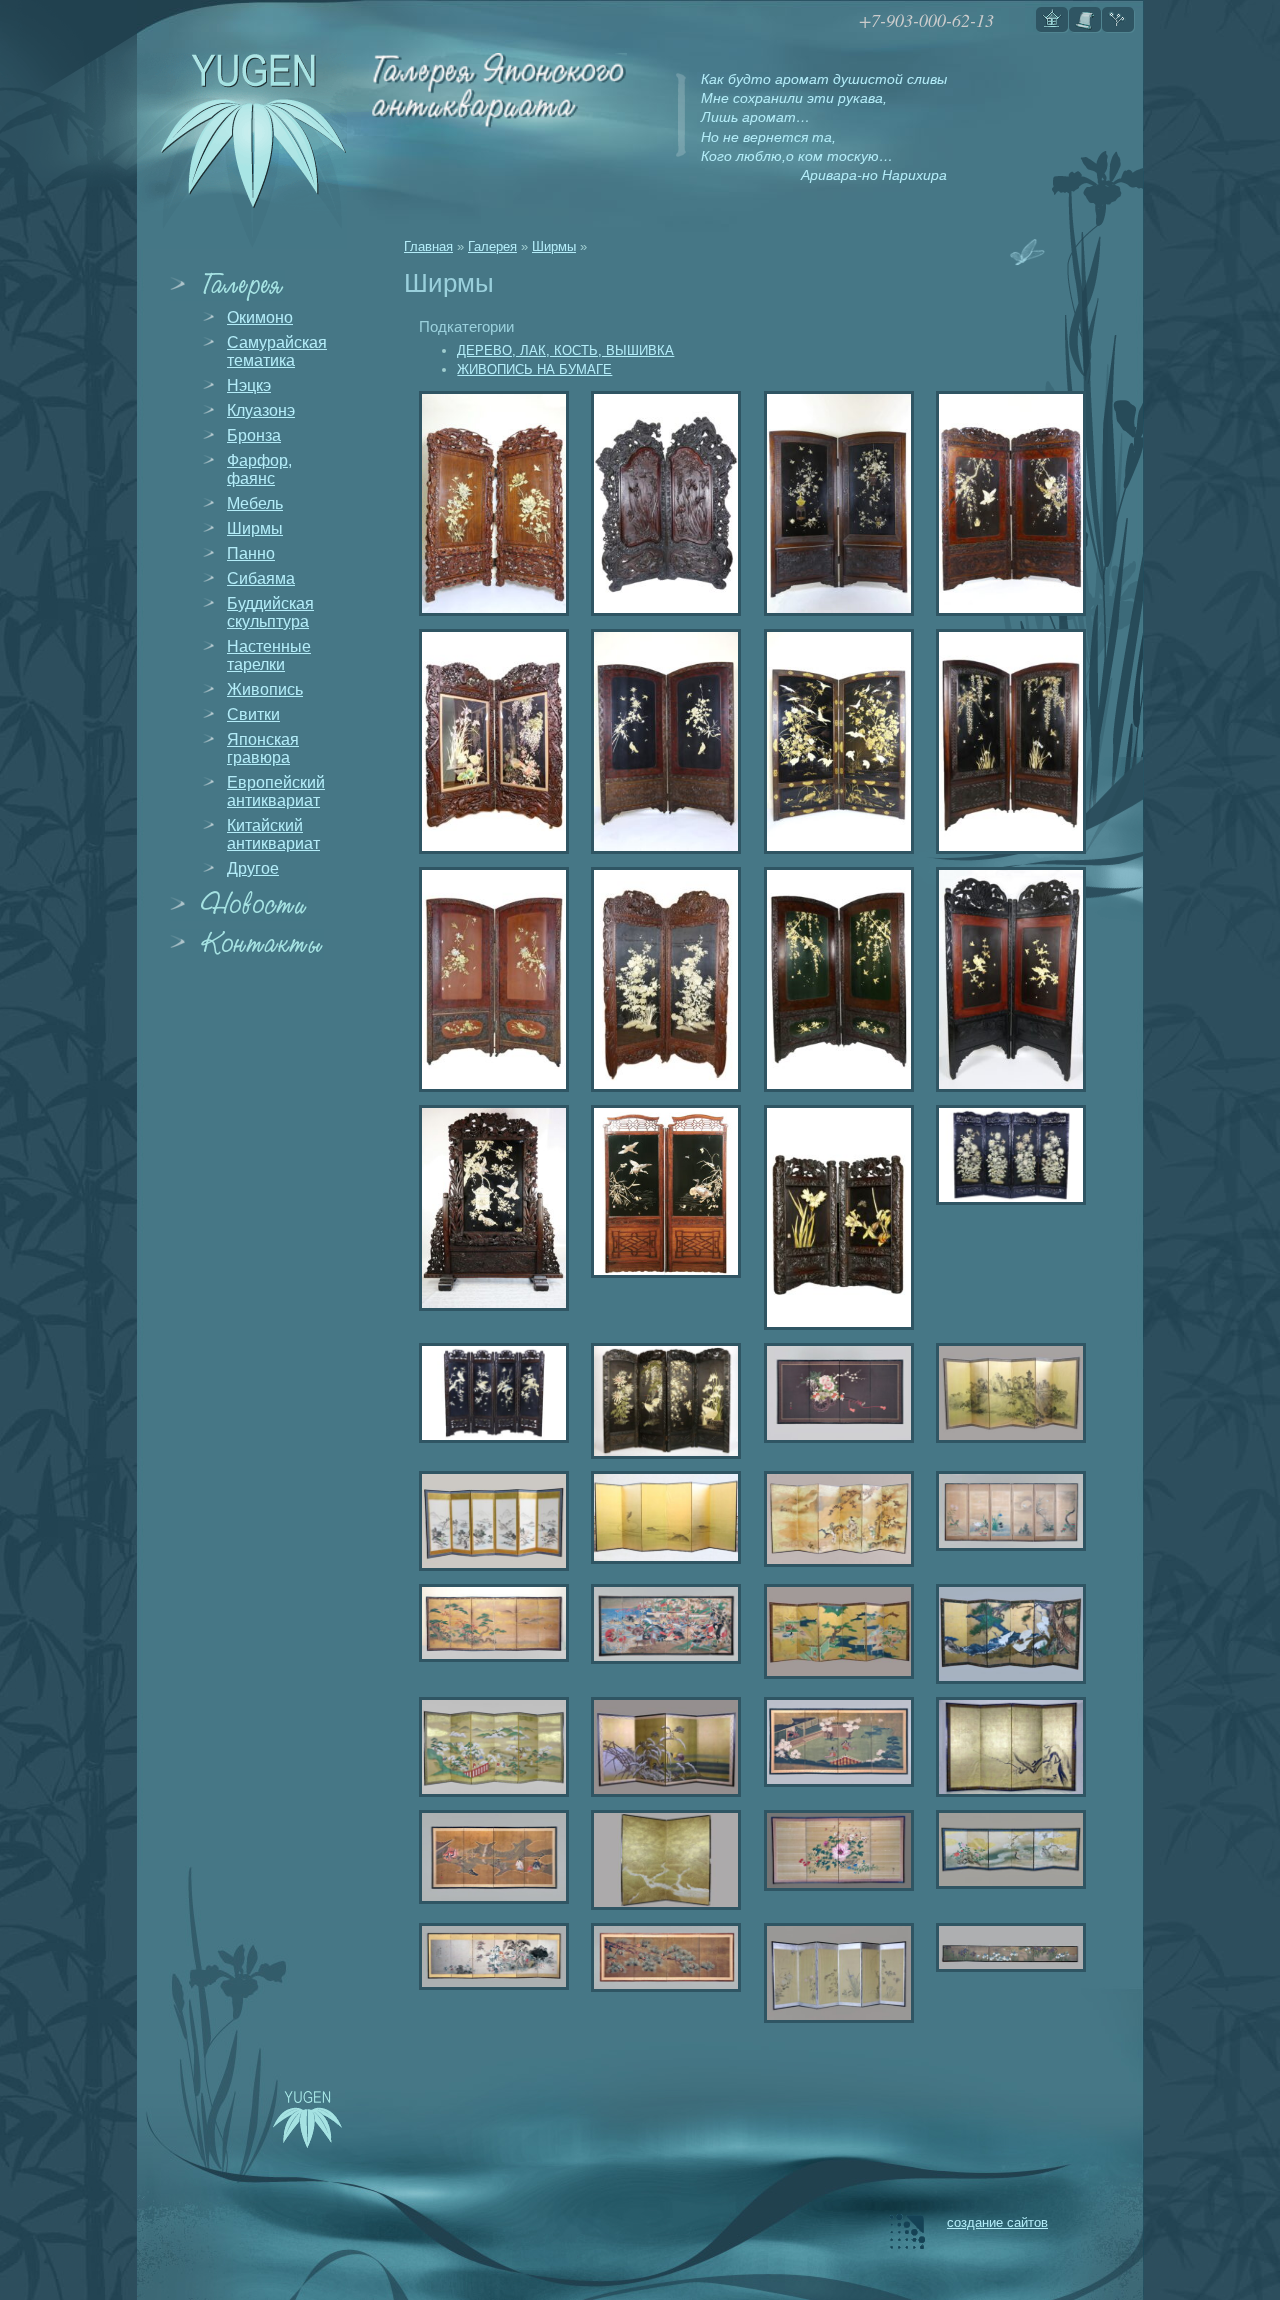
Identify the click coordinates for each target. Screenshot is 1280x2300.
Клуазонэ (261, 410)
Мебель (255, 503)
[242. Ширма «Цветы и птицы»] (490, 1393)
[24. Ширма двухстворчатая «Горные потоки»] (662, 1860)
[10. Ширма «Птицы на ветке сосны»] (662, 1957)
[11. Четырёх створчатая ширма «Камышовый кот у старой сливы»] (1007, 1747)
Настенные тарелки (269, 655)
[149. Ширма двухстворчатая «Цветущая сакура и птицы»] (835, 979)
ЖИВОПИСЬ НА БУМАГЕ (534, 369)
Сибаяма (261, 578)
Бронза (254, 435)
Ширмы (255, 528)
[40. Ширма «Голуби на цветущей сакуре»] (1007, 503)
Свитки (253, 714)
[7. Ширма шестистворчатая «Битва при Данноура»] (662, 1624)
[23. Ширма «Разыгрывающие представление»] (835, 1742)
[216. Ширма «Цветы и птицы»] (490, 741)
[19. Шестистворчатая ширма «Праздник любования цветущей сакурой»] (490, 1747)
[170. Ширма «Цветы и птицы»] (662, 741)
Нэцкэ (249, 385)
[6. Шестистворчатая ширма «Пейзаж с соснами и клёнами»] (490, 1623)
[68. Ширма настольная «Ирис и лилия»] (835, 1217)
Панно (251, 553)
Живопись (265, 689)
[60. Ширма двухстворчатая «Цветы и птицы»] (835, 741)
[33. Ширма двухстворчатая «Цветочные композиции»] (835, 503)
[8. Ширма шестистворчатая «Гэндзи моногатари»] (835, 1631)
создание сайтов (997, 2222)
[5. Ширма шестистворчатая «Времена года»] (1007, 1511)
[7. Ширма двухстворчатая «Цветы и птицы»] (490, 979)
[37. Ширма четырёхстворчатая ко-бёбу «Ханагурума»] (835, 1393)
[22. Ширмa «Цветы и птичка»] (835, 1973)
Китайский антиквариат (273, 834)
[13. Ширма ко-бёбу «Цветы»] (490, 1956)
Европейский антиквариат (276, 791)
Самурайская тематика (277, 351)
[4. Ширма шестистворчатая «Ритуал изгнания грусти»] (835, 1519)
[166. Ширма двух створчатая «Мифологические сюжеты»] (662, 503)
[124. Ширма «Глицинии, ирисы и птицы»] (1007, 741)
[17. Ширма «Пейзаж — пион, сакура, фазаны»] (1007, 1849)
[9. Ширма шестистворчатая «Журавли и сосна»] (1007, 1634)
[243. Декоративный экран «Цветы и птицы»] (490, 1208)
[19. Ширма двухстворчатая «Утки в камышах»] (662, 1191)
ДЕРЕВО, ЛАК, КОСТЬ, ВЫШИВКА (565, 350)
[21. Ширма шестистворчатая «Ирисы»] (1007, 1947)
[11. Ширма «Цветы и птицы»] (662, 1401)
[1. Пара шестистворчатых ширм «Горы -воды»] (1007, 1393)
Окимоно (260, 317)
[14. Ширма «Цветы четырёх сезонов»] (835, 1850)
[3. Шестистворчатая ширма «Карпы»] (662, 1517)
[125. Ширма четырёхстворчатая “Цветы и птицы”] (1007, 1155)
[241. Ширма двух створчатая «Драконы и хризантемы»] (490, 503)
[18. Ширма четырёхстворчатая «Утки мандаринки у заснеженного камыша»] (662, 1747)
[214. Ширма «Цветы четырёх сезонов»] (662, 979)
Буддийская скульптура (270, 612)
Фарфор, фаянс (259, 469)
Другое (253, 868)
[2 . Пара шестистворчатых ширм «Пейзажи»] (490, 1521)
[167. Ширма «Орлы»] (1007, 979)
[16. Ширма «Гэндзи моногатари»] (490, 1857)
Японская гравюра (263, 748)
